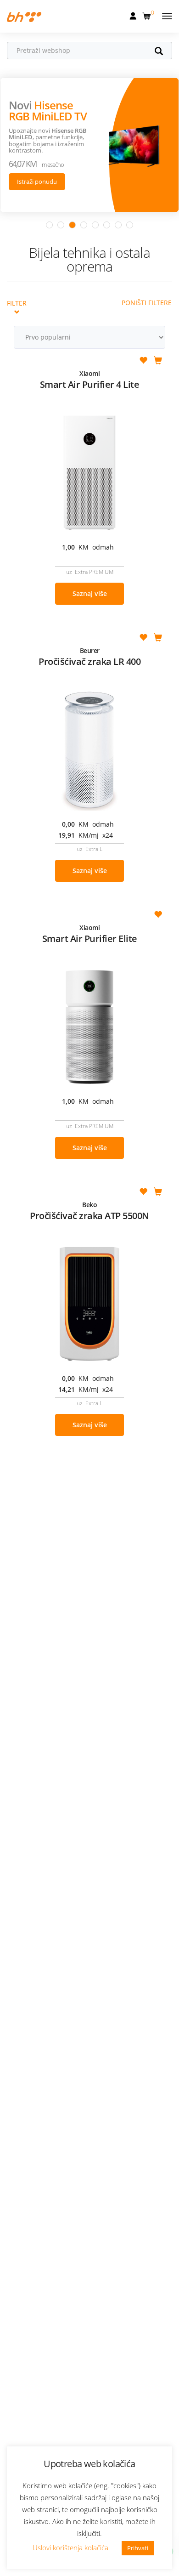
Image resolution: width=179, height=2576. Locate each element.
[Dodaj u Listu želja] (143, 361)
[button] (148, 14)
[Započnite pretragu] (163, 52)
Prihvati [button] (138, 2548)
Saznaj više (90, 593)
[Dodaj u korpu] (158, 361)
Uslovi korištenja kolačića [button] (70, 2548)
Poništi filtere (147, 303)
